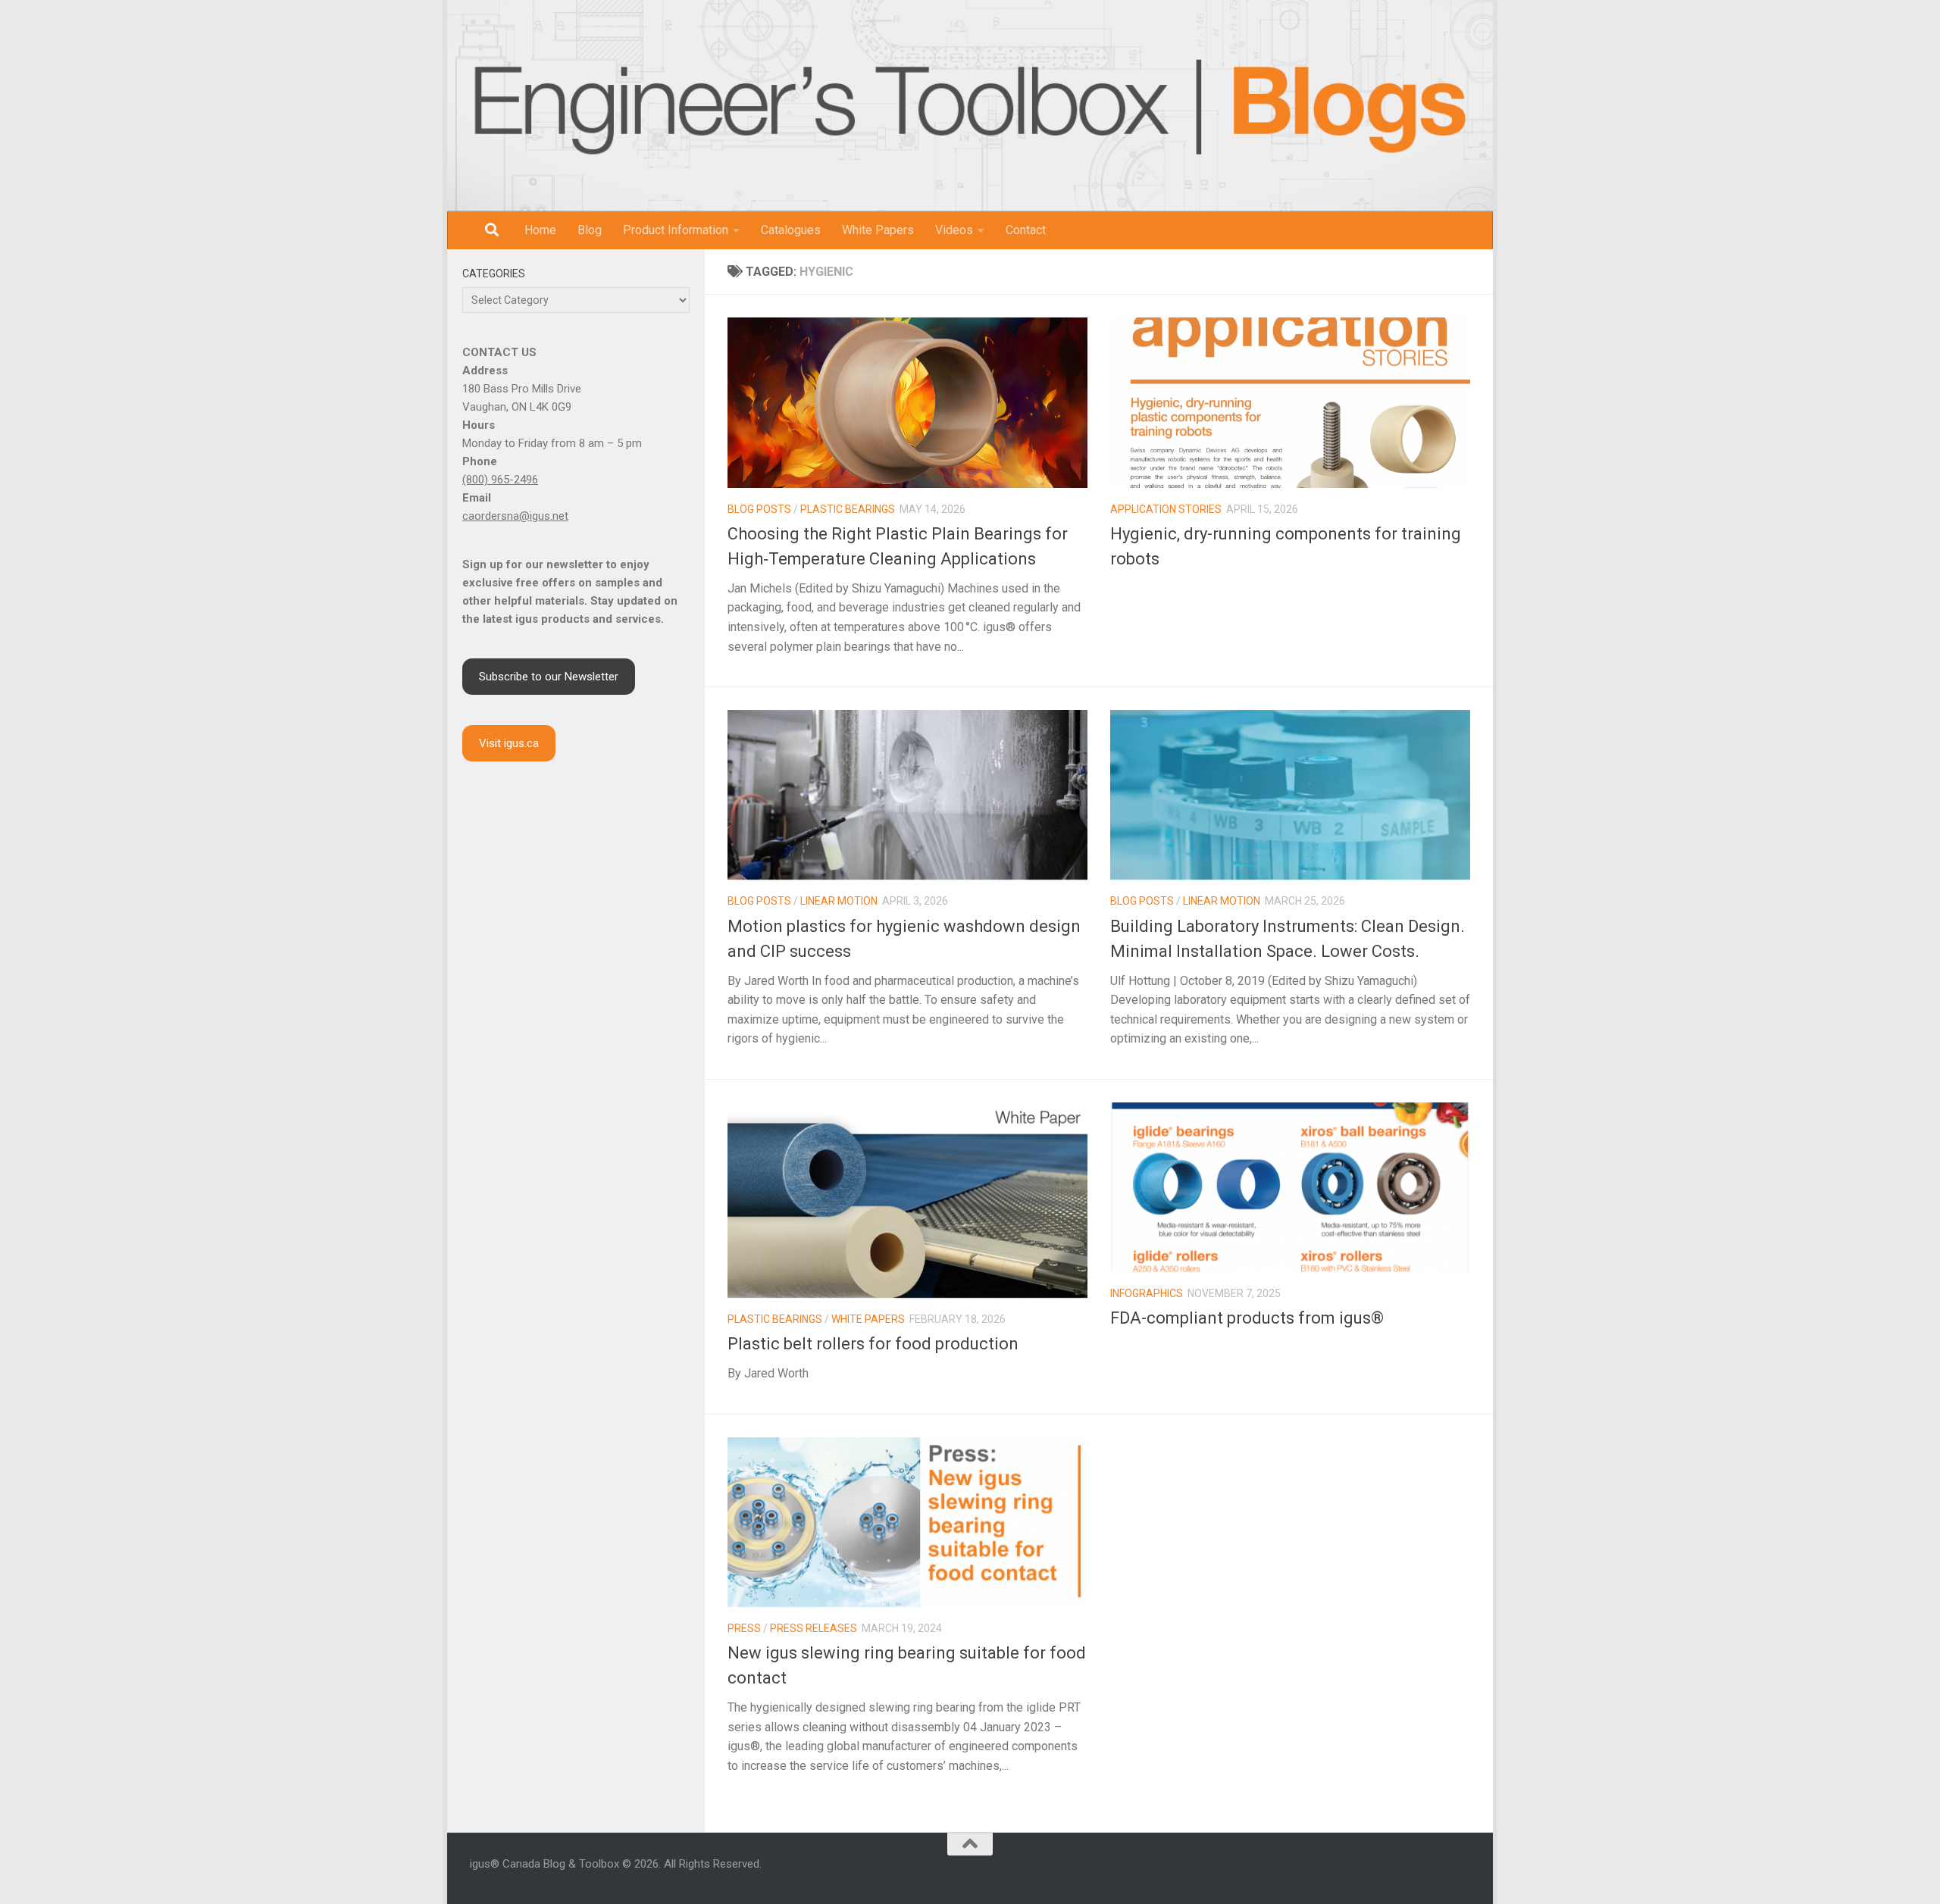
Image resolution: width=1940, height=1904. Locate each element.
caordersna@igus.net (515, 516)
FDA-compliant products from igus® (1247, 1318)
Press (744, 1628)
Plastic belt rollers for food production (873, 1344)
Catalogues (791, 230)
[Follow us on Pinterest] (1464, 1872)
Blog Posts (759, 509)
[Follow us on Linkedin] (1391, 1872)
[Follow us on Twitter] (1428, 1872)
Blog (590, 230)
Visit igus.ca (509, 743)
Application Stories (1166, 509)
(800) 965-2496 (500, 480)
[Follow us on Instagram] (1373, 1872)
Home (540, 230)
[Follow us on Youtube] (1410, 1872)
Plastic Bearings (848, 509)
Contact (1026, 230)
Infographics (1147, 1293)
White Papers (878, 230)
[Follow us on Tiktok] (1446, 1872)
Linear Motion (839, 901)
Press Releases (814, 1628)
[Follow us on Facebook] (1355, 1872)
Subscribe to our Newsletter (549, 677)
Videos (954, 230)
